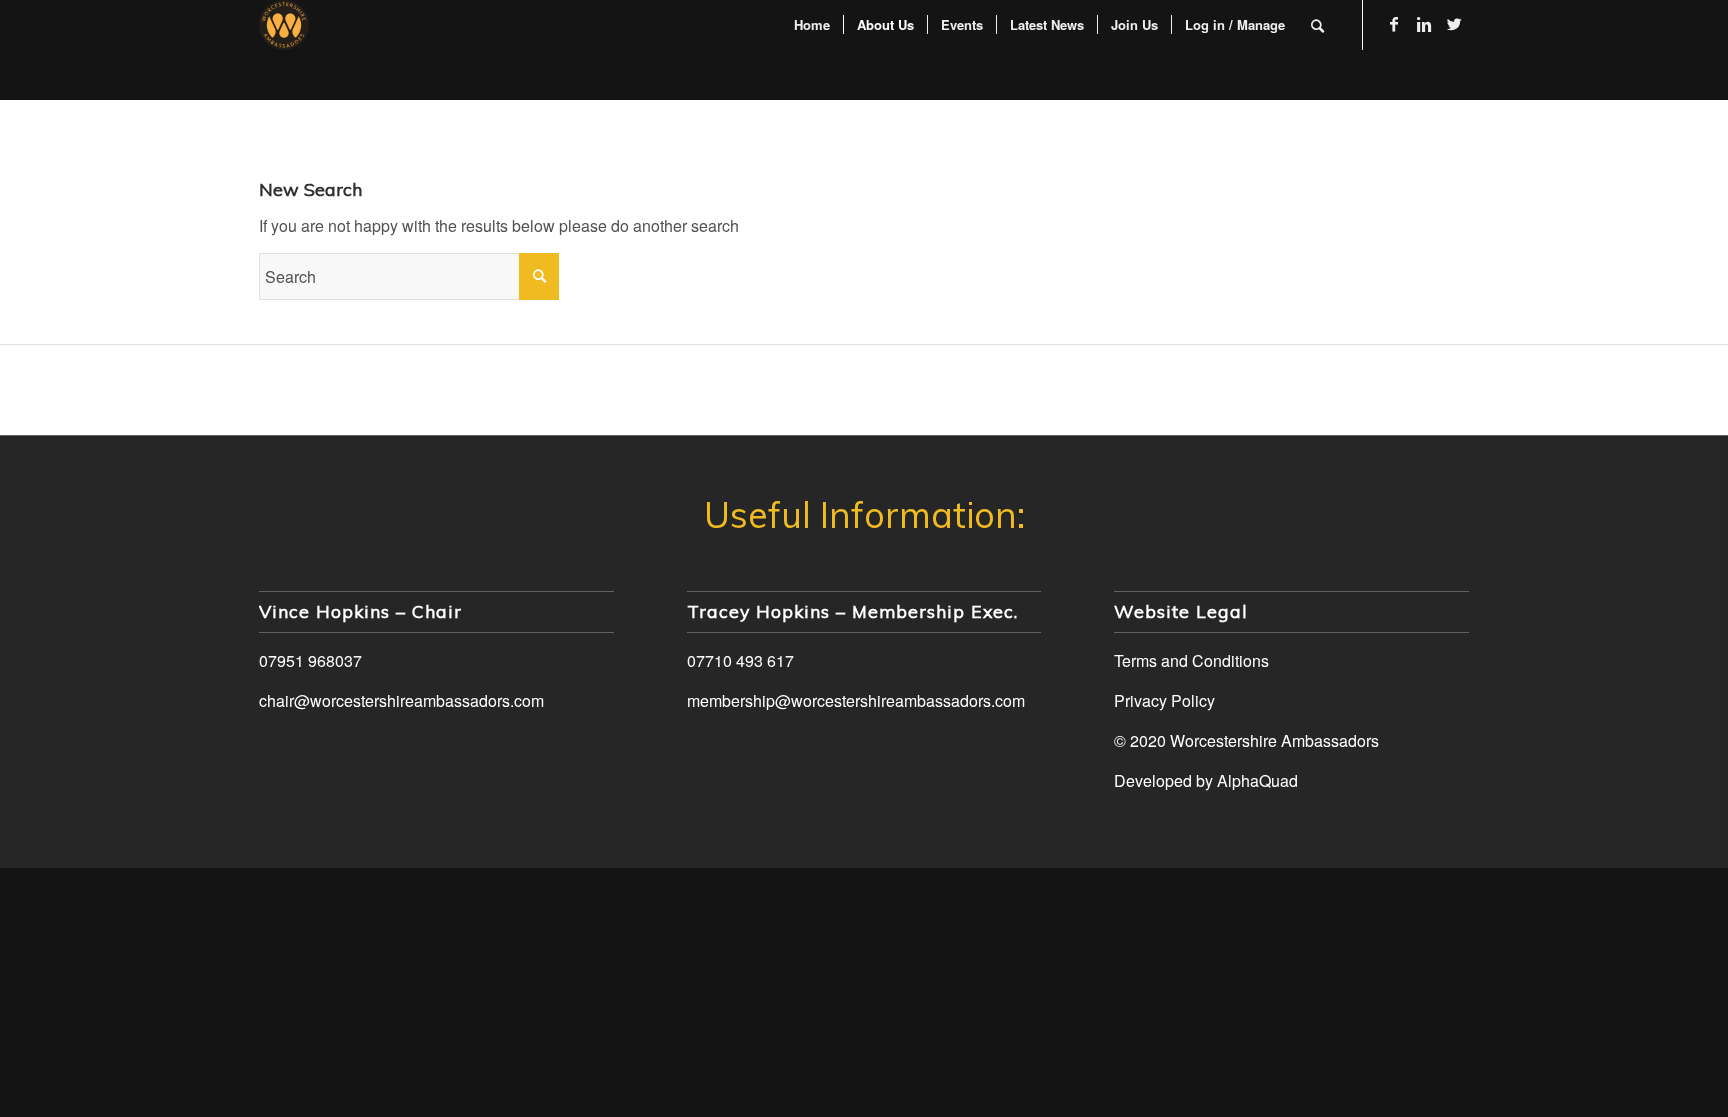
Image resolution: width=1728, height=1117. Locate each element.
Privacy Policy (1164, 700)
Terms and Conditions (1191, 660)
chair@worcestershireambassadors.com (401, 700)
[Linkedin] (1424, 24)
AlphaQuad (1257, 780)
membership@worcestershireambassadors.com (856, 700)
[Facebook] (1394, 24)
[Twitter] (1454, 24)
